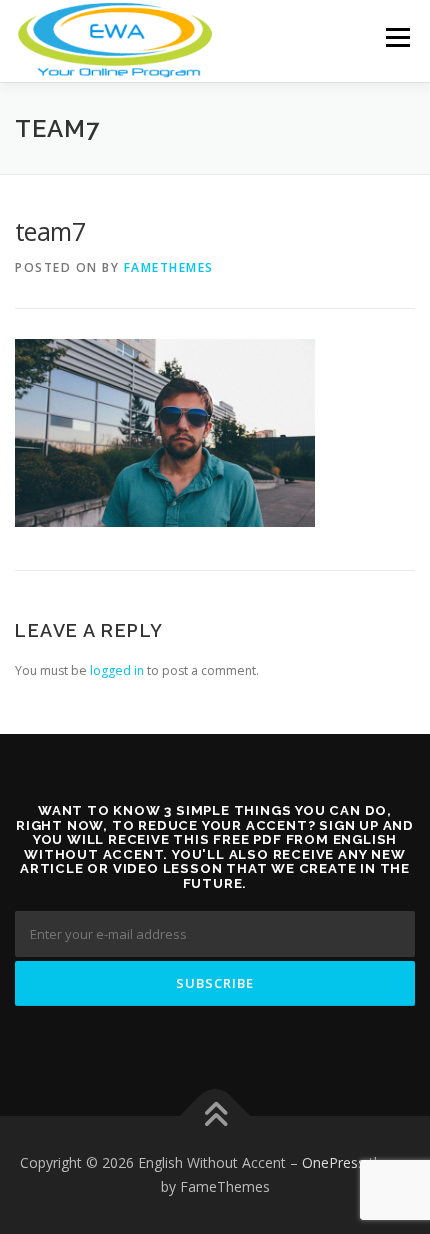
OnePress (333, 1162)
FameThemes (169, 267)
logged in (117, 670)
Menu (396, 37)
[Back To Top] (215, 1116)
